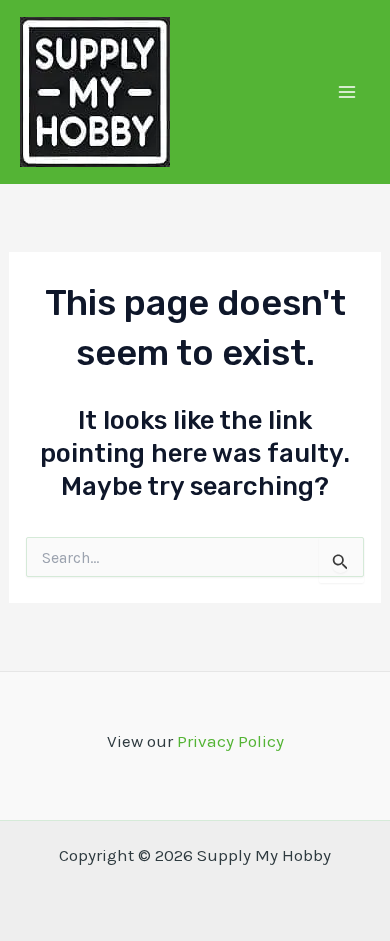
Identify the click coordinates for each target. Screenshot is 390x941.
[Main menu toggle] (348, 92)
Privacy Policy (230, 741)
